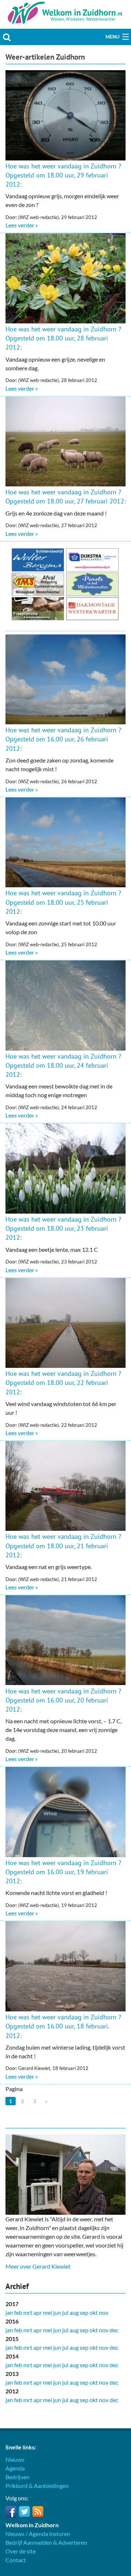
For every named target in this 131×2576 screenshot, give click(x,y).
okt (94, 2312)
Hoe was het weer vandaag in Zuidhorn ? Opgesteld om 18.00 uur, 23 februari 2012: (63, 1228)
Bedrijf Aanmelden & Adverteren (46, 2542)
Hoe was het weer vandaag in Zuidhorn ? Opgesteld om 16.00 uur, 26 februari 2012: (63, 739)
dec (114, 2330)
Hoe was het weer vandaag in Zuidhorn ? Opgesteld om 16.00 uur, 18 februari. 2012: (63, 2026)
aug (74, 2312)
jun (57, 2312)
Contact (16, 2560)
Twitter (24, 2512)
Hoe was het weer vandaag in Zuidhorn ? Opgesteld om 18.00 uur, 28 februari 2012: (63, 338)
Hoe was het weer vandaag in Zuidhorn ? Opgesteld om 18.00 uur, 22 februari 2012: (63, 1383)
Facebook (11, 2512)
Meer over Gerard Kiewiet (38, 2266)
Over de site (21, 2551)
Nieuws (15, 2459)
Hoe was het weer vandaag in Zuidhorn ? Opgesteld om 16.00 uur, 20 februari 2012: (63, 1700)
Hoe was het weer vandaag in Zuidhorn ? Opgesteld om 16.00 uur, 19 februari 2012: (63, 1872)
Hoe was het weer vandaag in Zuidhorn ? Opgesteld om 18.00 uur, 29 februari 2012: (63, 175)
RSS (38, 2512)
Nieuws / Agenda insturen (38, 2534)
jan (9, 2312)
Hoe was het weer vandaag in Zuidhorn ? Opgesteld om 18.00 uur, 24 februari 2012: (63, 1065)
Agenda (15, 2468)
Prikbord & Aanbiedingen (37, 2486)
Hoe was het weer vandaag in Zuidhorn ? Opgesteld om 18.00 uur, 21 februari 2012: (63, 1546)
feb (18, 2312)
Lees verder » (22, 225)
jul (65, 2312)
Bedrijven (17, 2477)
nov (104, 2312)
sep (84, 2312)
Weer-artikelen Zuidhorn (45, 57)
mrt (28, 2312)
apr (38, 2312)
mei (47, 2312)
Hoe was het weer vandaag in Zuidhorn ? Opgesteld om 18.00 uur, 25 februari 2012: (63, 902)
